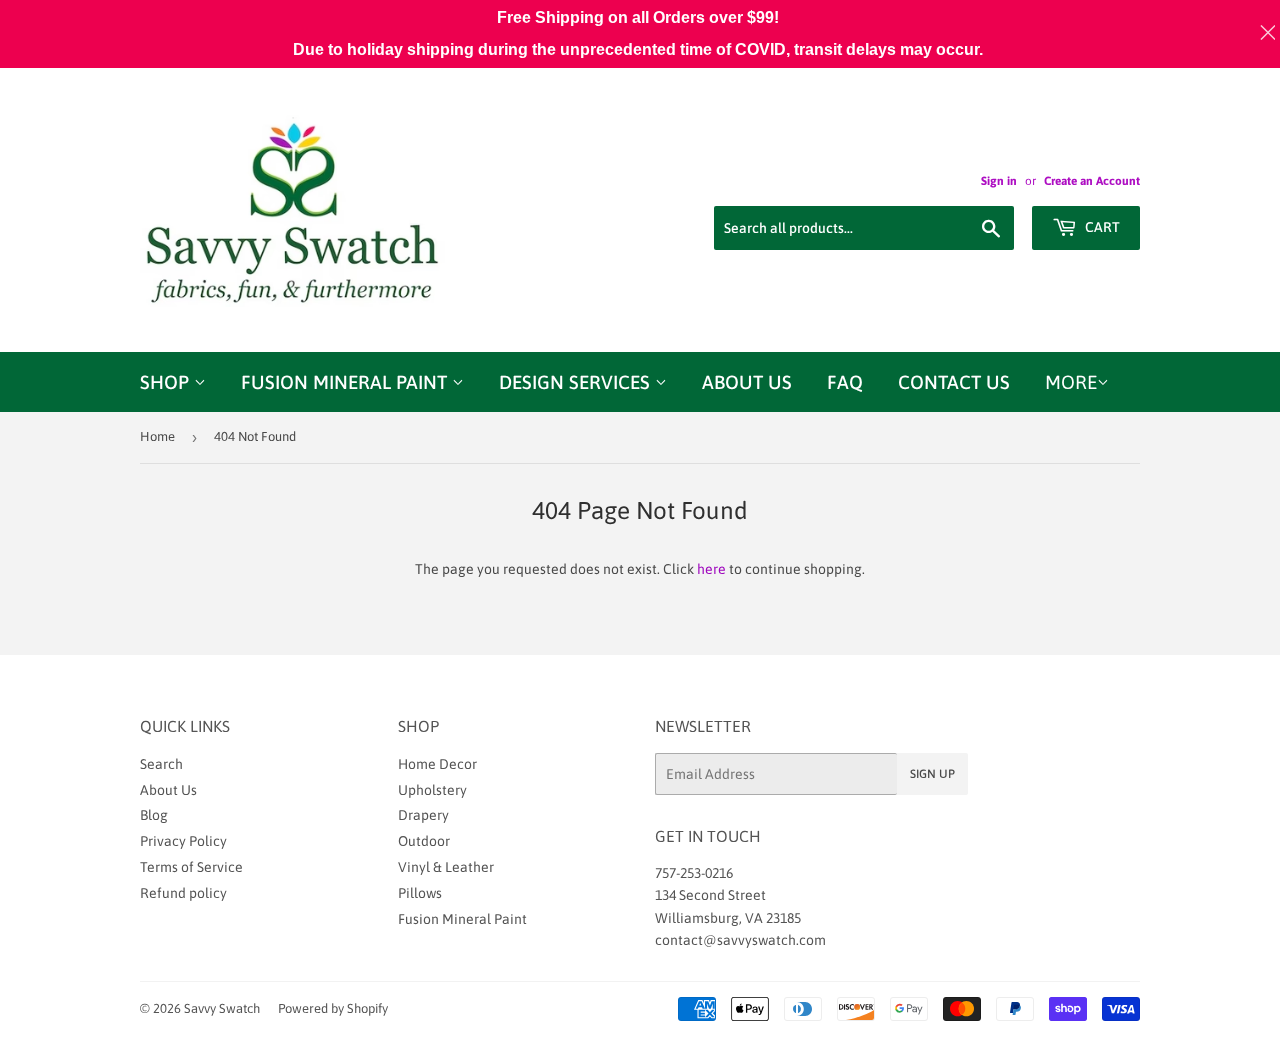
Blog (154, 815)
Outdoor (424, 841)
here (711, 569)
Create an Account (1092, 181)
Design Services (577, 382)
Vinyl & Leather (446, 867)
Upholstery (432, 790)
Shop (167, 382)
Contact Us (954, 382)
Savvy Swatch (222, 1008)
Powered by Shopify (333, 1008)
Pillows (420, 893)
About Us (747, 382)
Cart (1101, 227)
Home (157, 436)
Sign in (999, 181)
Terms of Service (191, 867)
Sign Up (932, 774)
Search (161, 764)
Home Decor (437, 764)
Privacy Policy (183, 841)
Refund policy (183, 893)
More (1071, 382)
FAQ (845, 382)
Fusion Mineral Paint (346, 382)
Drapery (423, 815)
